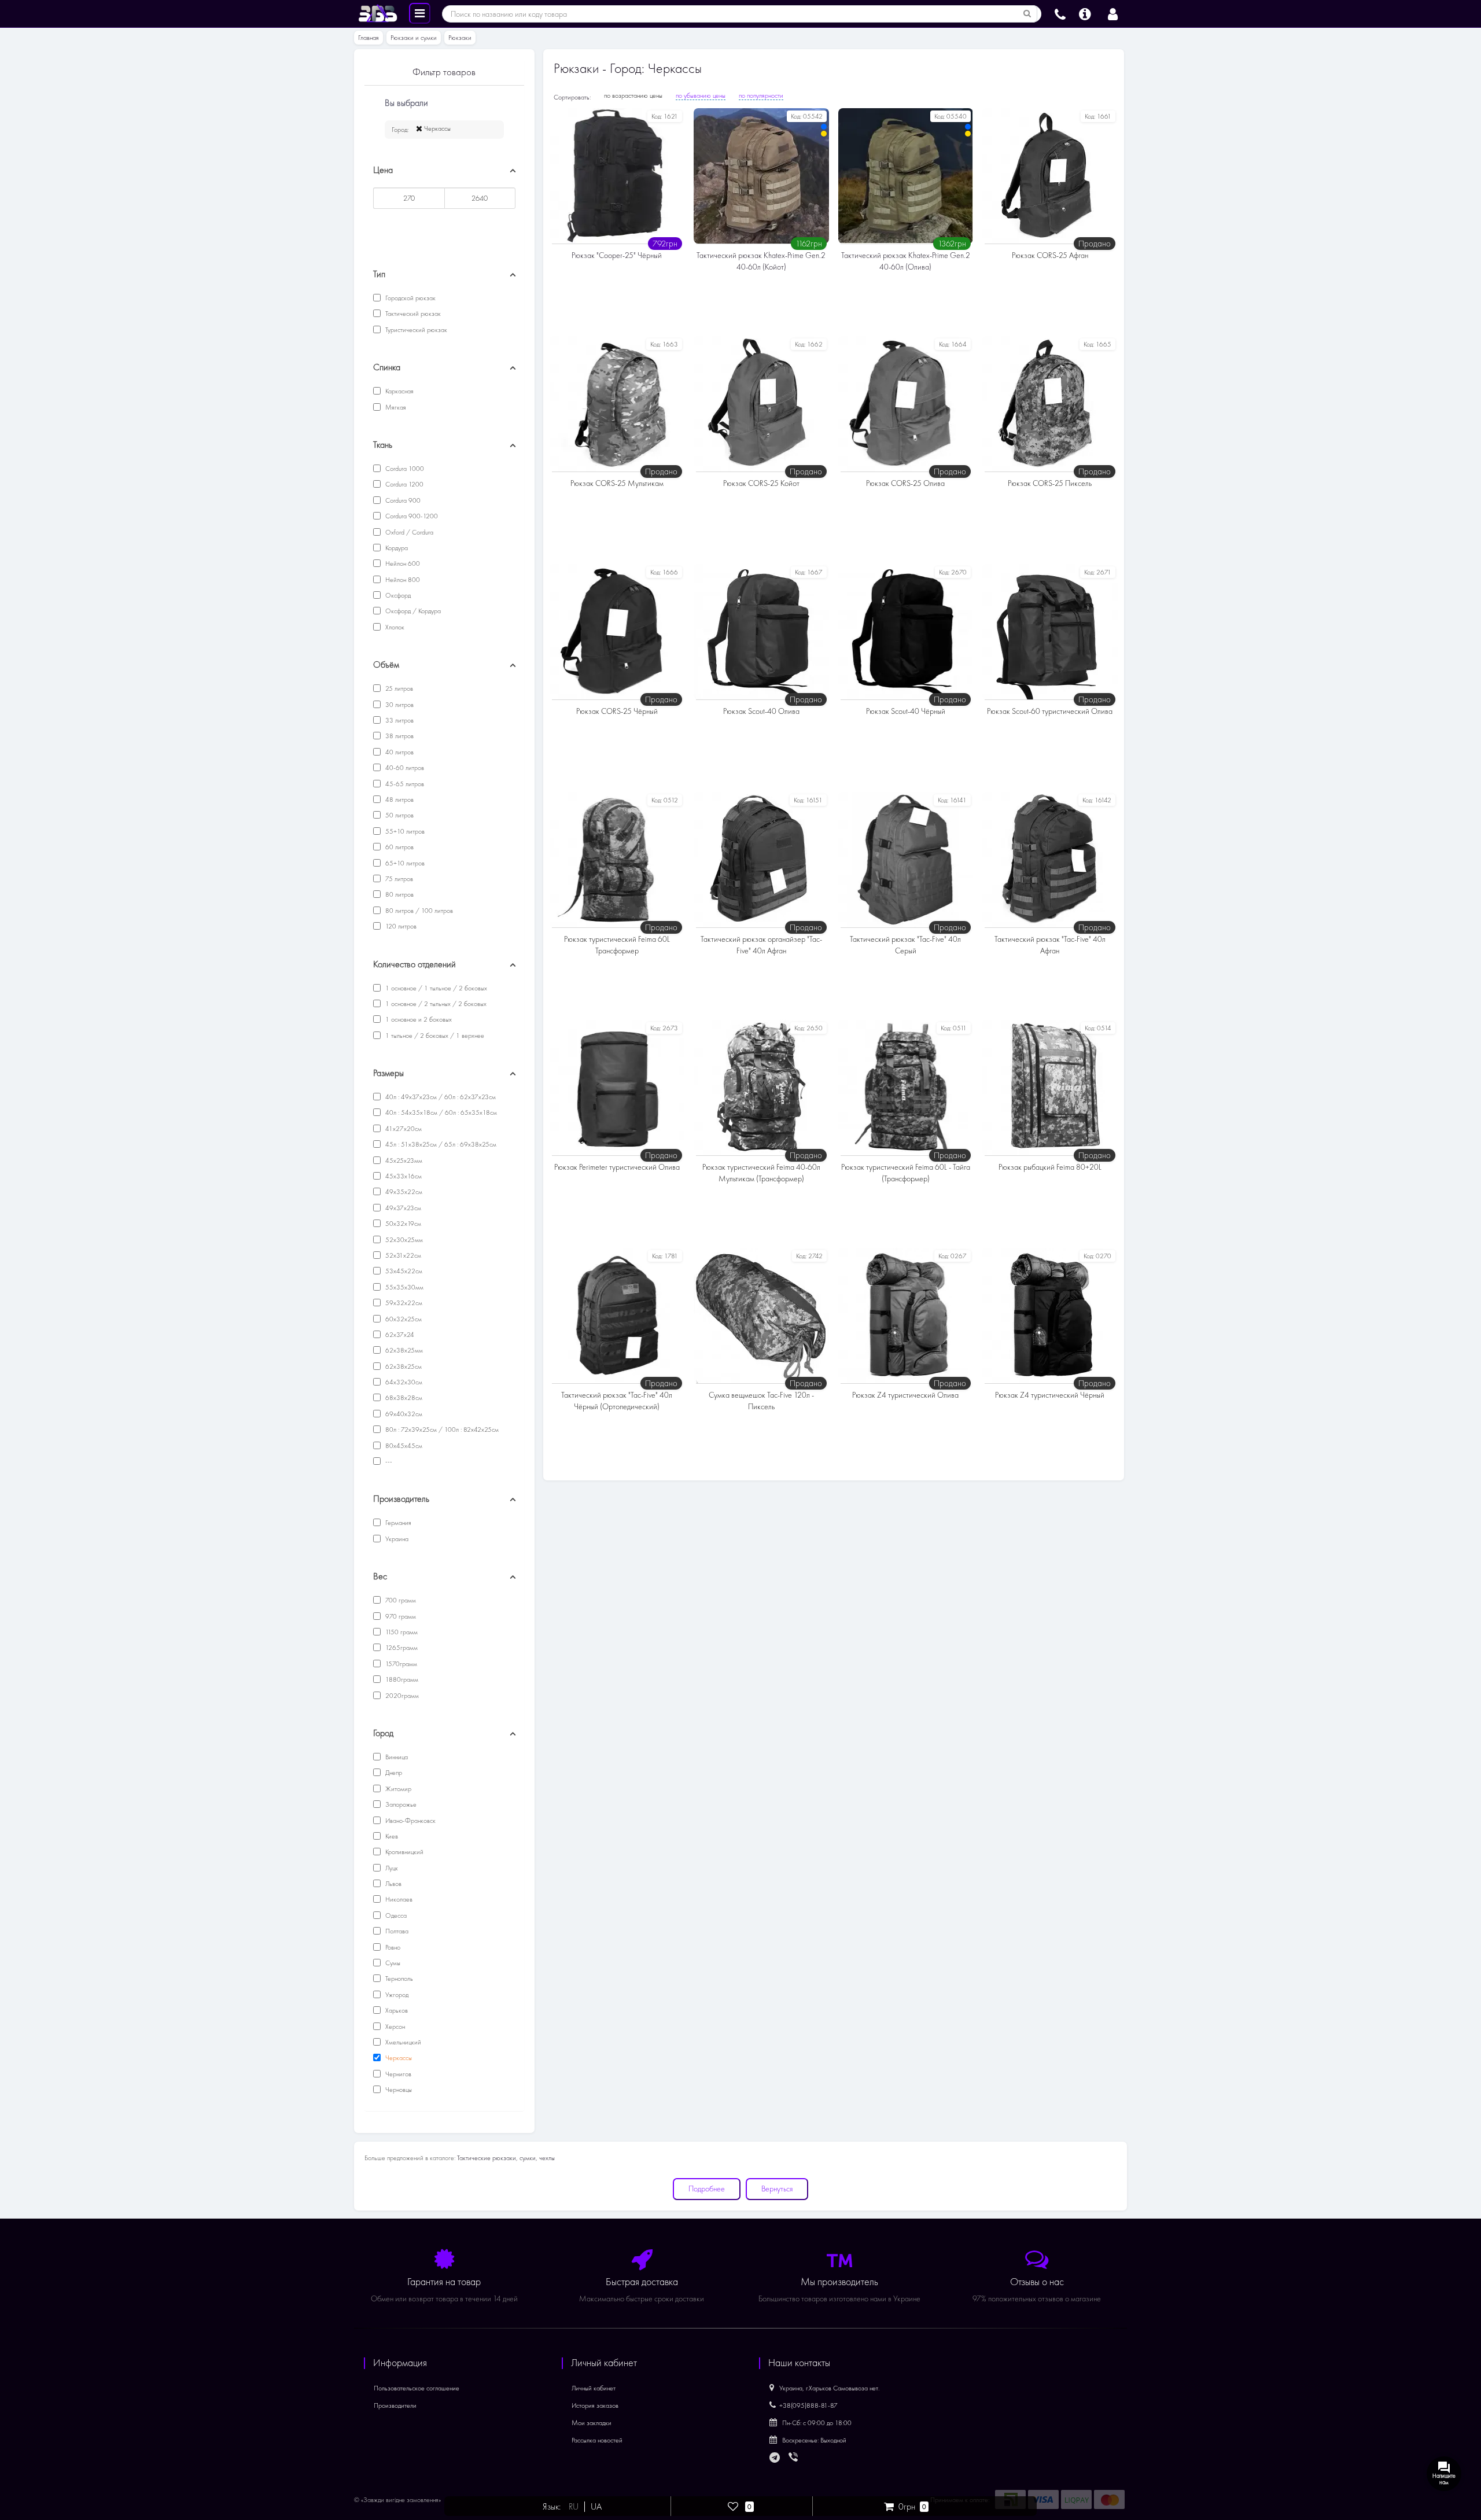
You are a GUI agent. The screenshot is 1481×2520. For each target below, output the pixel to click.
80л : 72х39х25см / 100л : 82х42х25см (441, 1430)
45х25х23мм (403, 1160)
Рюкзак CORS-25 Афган (1050, 255)
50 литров (399, 815)
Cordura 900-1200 (411, 516)
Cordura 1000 (404, 469)
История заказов (595, 2405)
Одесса (395, 1915)
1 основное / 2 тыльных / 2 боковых (435, 1004)
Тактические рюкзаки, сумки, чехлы (506, 2158)
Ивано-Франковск (410, 1821)
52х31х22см (402, 1255)
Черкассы (436, 128)
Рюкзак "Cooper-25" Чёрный (617, 255)
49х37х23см (402, 1208)
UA (596, 2507)
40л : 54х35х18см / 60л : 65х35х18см (440, 1112)
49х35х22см (403, 1192)
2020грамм (401, 1696)
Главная (369, 38)
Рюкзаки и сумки (414, 38)
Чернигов (397, 2074)
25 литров (398, 688)
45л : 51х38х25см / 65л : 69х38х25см (440, 1144)
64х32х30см (403, 1382)
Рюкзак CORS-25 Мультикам (617, 483)
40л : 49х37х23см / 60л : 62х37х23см (440, 1097)
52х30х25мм (403, 1240)
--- (388, 1461)
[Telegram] (775, 2458)
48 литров (399, 800)
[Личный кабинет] (1113, 13)
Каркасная (399, 391)
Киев (391, 1836)
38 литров (399, 736)
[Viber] (794, 2458)
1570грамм (400, 1664)
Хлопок (394, 627)
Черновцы (398, 2090)
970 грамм (400, 1616)
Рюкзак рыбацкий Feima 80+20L (1050, 1167)
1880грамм (401, 1679)
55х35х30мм (404, 1287)
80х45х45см (403, 1446)
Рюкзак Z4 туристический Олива (905, 1395)
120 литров (400, 926)
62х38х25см (403, 1366)
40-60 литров (404, 768)
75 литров (398, 879)
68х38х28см (403, 1398)
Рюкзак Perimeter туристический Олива (617, 1167)
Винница (396, 1757)
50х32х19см (402, 1224)
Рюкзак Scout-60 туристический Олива (1050, 711)
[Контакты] (1060, 13)
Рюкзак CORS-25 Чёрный (617, 711)
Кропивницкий (404, 1852)
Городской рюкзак (410, 298)
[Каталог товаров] (420, 13)
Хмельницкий (402, 2042)
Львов (393, 1884)
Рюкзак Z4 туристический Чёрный (1050, 1395)
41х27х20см (403, 1129)
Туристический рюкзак (415, 330)
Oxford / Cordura (408, 532)
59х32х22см (403, 1303)
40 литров (399, 752)
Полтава (396, 1931)
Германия (397, 1523)
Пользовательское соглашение (417, 2388)
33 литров (399, 720)
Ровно (392, 1947)
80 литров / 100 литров (418, 911)
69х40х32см (403, 1414)
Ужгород (396, 1995)
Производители (395, 2405)
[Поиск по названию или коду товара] (1027, 14)
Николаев (398, 1899)
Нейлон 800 (402, 580)
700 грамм (400, 1600)
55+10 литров (404, 831)
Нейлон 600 (402, 563)
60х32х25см (403, 1319)
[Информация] (1085, 13)
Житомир (397, 1789)
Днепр (393, 1773)
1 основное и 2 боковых (418, 1019)
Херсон (394, 2027)
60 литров (399, 847)
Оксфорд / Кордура (412, 611)
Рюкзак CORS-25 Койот (761, 483)
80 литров (399, 894)
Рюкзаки (460, 38)
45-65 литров (404, 784)
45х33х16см (403, 1176)
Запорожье (400, 1804)
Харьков (396, 2010)
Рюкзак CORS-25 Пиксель (1050, 483)
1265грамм (401, 1648)
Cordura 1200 (404, 484)
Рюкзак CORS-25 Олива (905, 483)
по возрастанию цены (633, 95)
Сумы (392, 1963)
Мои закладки (592, 2423)
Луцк (391, 1868)
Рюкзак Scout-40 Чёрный (906, 711)
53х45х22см (403, 1271)
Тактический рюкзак (412, 314)
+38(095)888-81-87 (808, 2405)
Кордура (396, 548)
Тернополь (398, 1979)
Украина (396, 1539)
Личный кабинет (594, 2388)
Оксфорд (397, 595)
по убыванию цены (701, 95)
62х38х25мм (403, 1350)
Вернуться (777, 2189)
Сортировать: (572, 97)
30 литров (399, 705)
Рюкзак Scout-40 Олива (761, 711)
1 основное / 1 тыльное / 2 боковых (435, 988)
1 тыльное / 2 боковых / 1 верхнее (434, 1036)
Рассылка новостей (597, 2440)
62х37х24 (399, 1335)
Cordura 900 (402, 500)
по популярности (761, 95)
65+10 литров (404, 863)
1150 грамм (401, 1632)
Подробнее (707, 2189)
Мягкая (395, 407)
